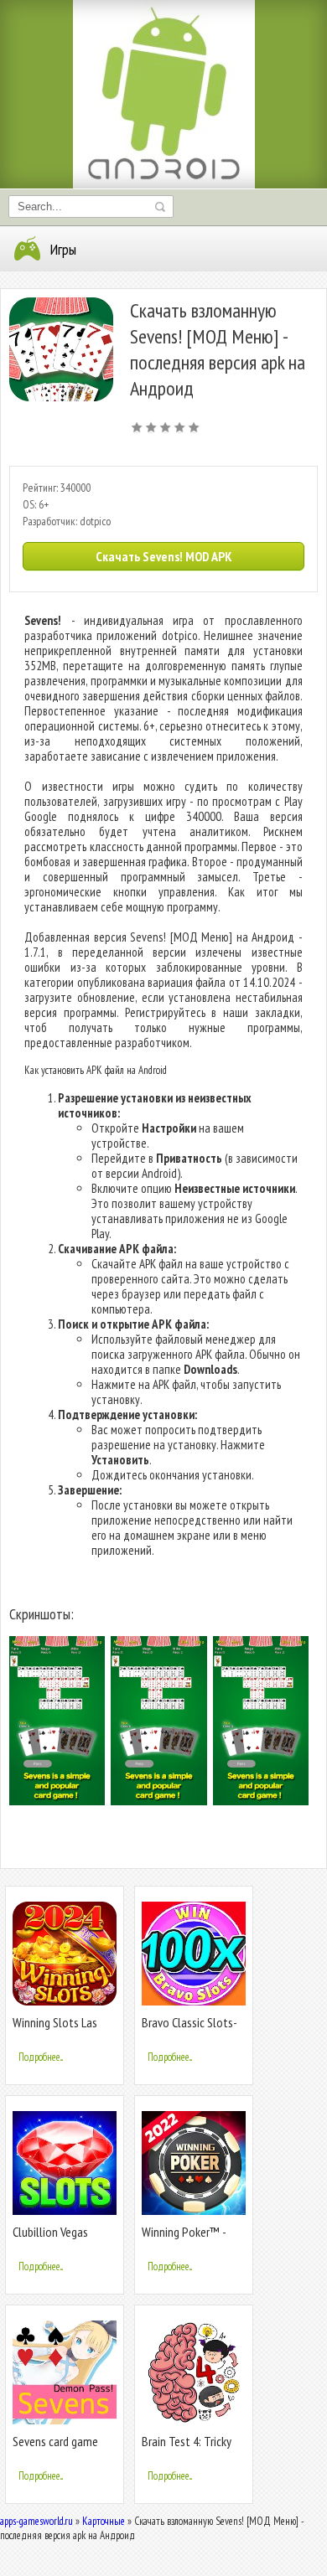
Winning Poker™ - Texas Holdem (184, 2239)
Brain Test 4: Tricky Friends (187, 2448)
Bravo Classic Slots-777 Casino (189, 2029)
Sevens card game (55, 2441)
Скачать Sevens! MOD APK (164, 556)
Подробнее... (41, 2057)
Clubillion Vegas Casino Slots (50, 2239)
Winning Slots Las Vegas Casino (55, 2029)
